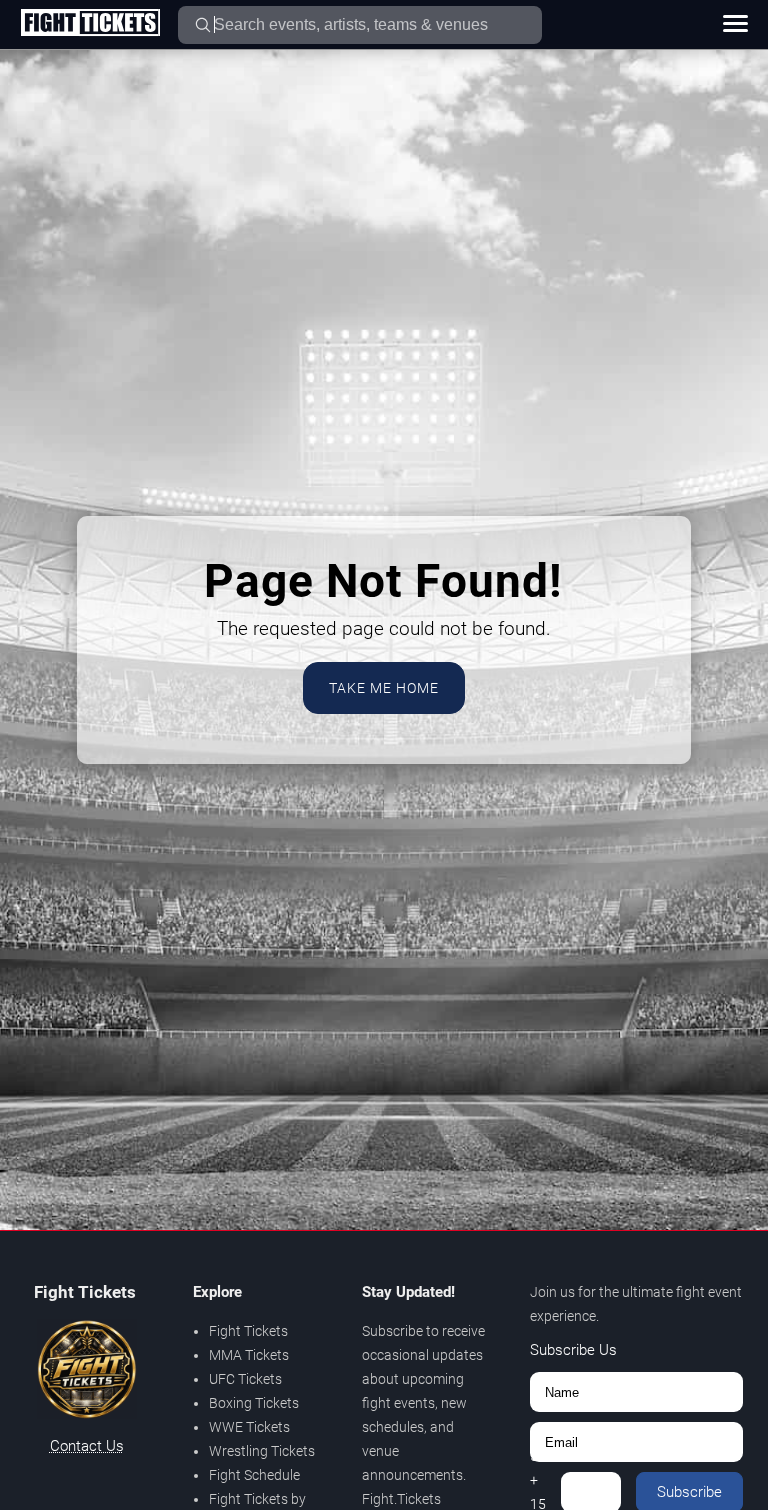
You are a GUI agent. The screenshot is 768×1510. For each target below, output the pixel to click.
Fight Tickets (248, 1331)
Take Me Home (384, 688)
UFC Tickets (245, 1379)
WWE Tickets (249, 1427)
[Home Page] (90, 24)
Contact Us (87, 1446)
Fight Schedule (254, 1475)
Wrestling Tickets (262, 1451)
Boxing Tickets (254, 1403)
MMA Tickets (249, 1355)
